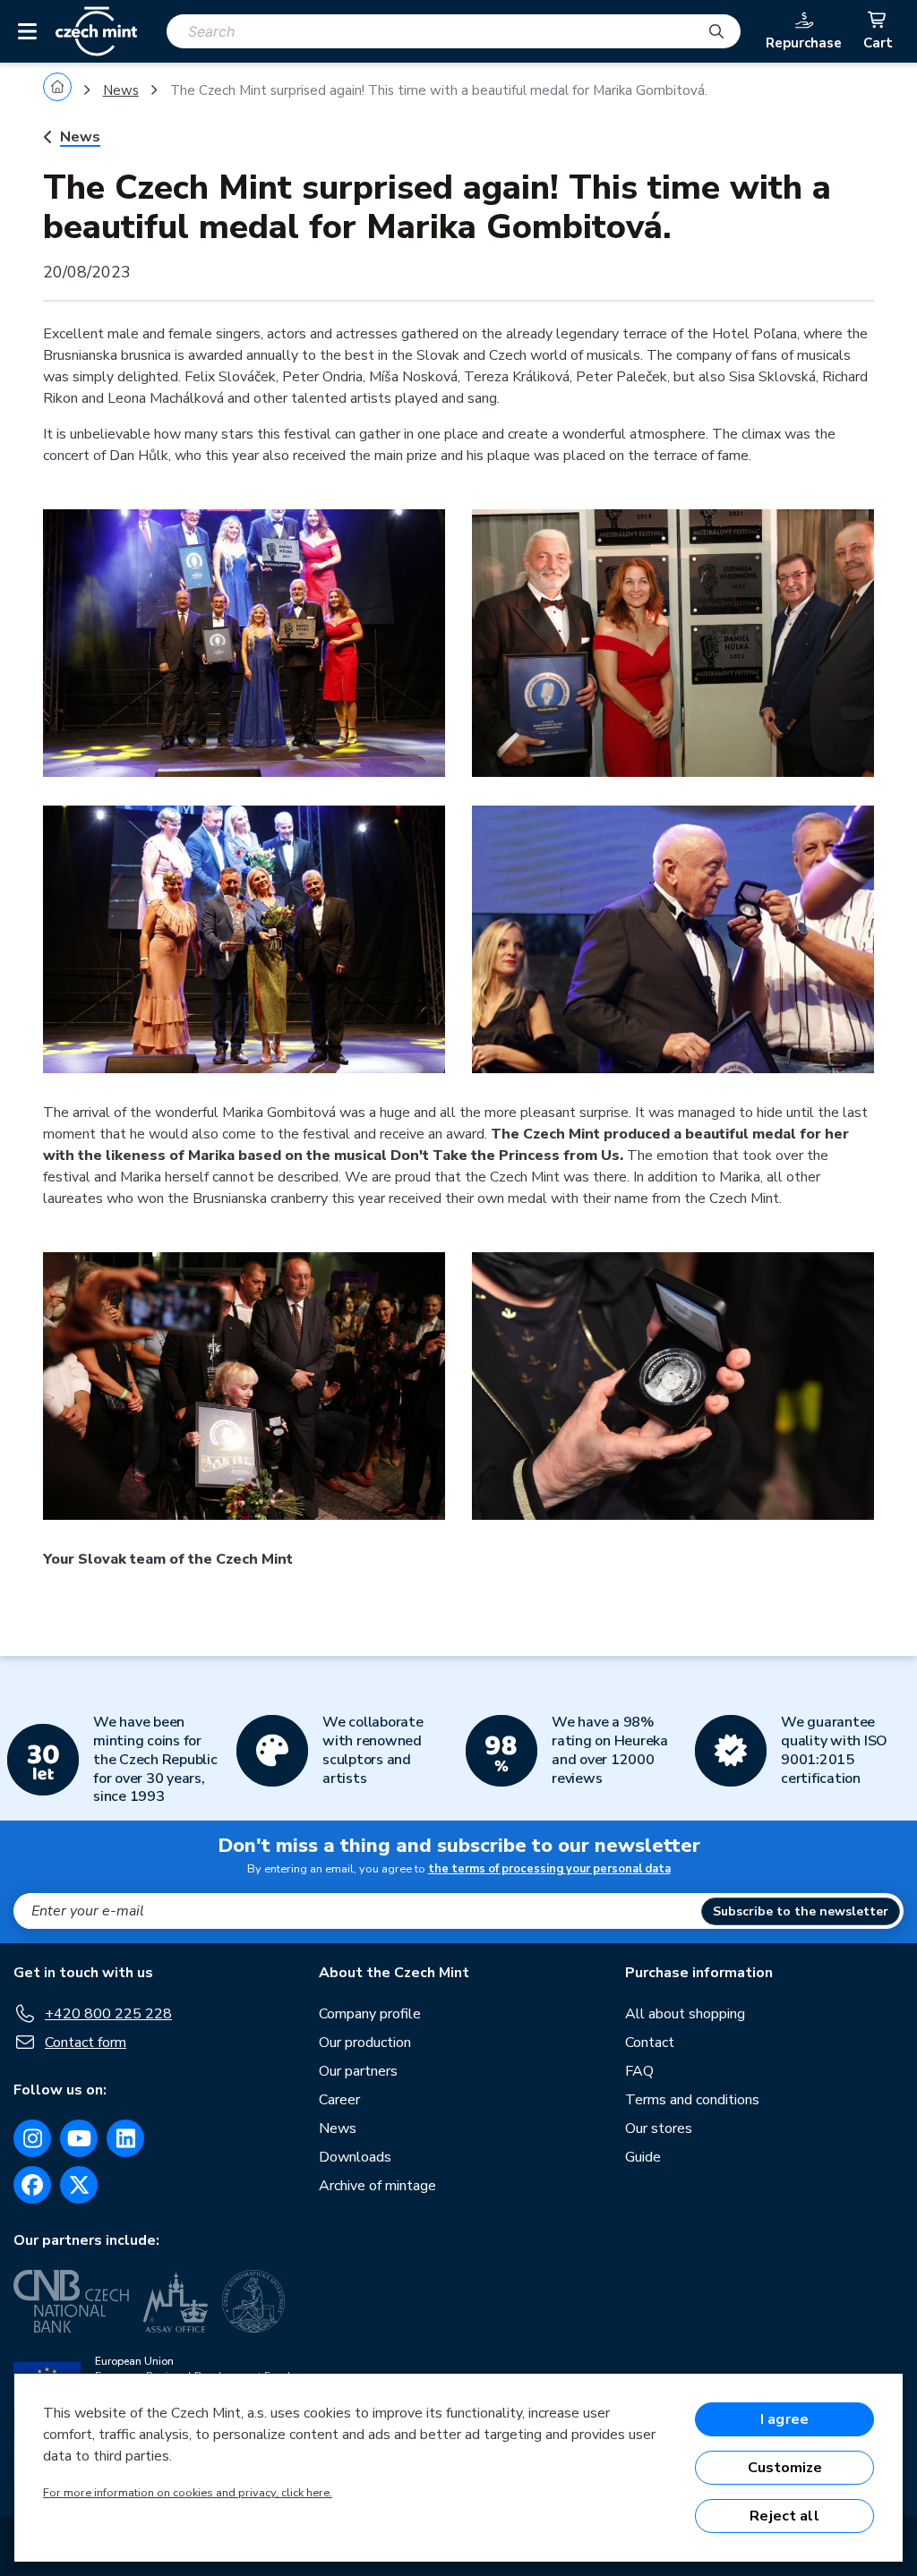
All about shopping (685, 2014)
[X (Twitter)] (79, 2185)
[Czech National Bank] (71, 2301)
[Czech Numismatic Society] (253, 2301)
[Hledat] (716, 31)
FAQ (639, 2071)
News (121, 90)
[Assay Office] (176, 2301)
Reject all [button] (784, 2516)
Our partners (358, 2071)
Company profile (370, 2014)
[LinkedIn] (125, 2138)
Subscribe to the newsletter (801, 1911)
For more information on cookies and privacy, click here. (188, 2493)
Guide (643, 2157)
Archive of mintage (377, 2186)
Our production (365, 2043)
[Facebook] (32, 2185)
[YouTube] (79, 2138)
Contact (650, 2043)
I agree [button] (784, 2419)
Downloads (355, 2157)
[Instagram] (32, 2138)
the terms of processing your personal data (549, 1869)
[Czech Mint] (96, 31)
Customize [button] (785, 2468)
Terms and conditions (692, 2100)
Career (339, 2100)
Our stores (659, 2128)
